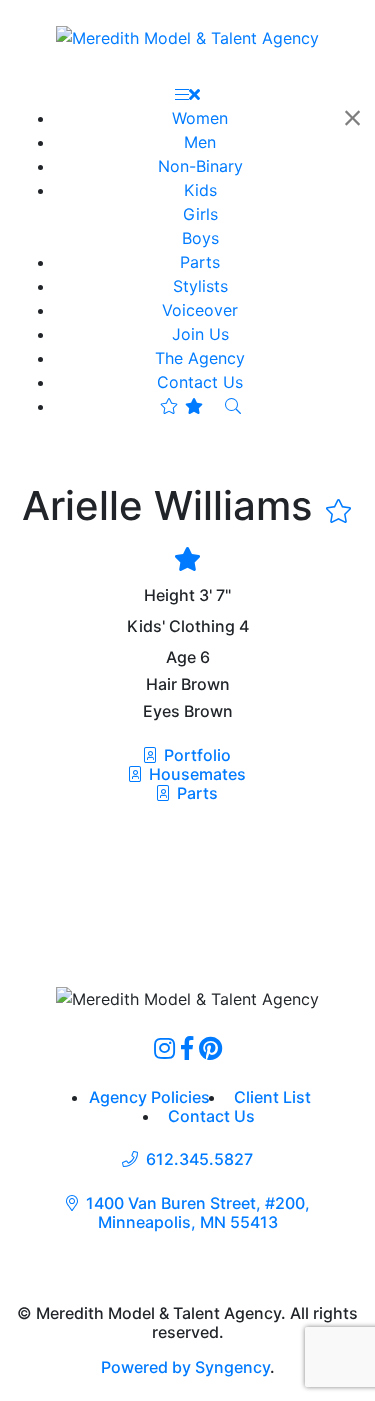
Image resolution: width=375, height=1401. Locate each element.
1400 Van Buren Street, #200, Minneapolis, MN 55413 (198, 1213)
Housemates (195, 774)
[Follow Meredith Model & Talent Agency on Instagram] (164, 1048)
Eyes (161, 711)
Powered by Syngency (185, 1367)
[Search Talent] (233, 406)
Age (181, 657)
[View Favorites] (181, 406)
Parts (195, 793)
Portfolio (195, 755)
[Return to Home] (187, 37)
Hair (161, 684)
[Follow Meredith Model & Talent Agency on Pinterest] (210, 1048)
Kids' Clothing (181, 626)
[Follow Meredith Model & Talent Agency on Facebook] (187, 1048)
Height (169, 595)
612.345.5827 (199, 1159)
